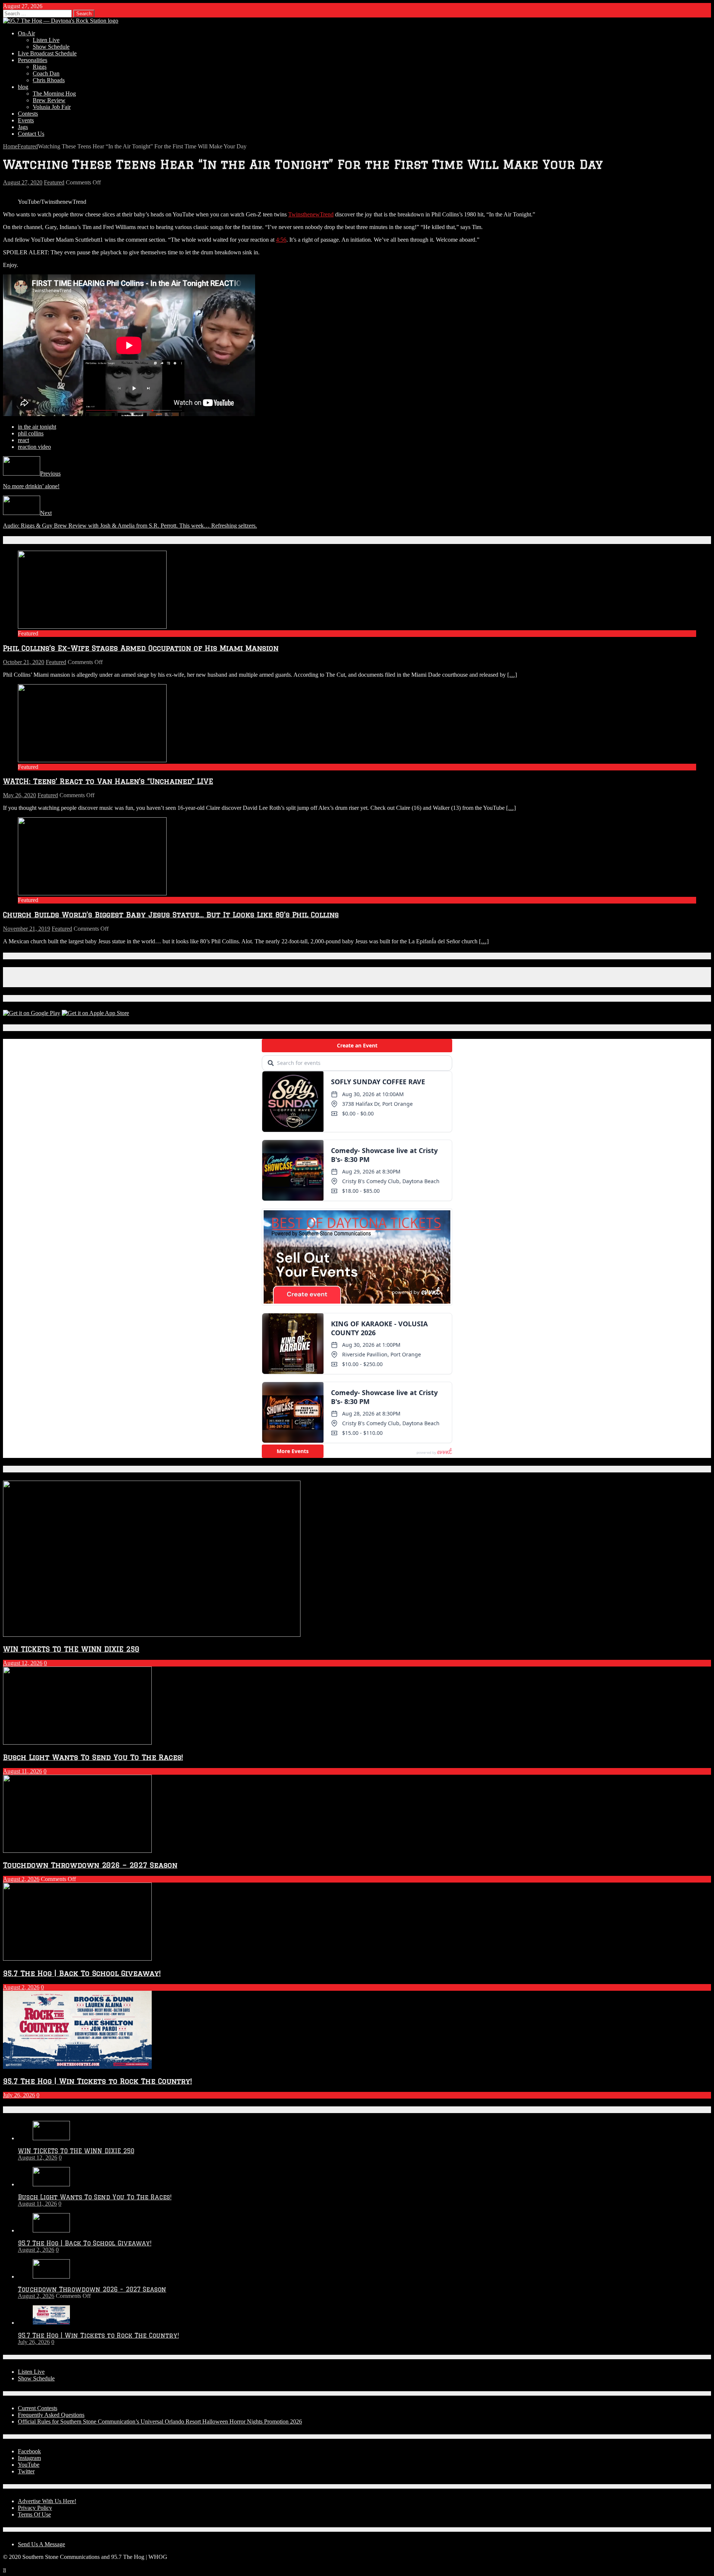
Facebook (29, 2451)
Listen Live (46, 40)
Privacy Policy (35, 2508)
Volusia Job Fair (52, 107)
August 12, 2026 (23, 1663)
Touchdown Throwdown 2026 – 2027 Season (90, 1865)
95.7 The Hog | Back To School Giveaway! (82, 1973)
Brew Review (49, 100)
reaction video (34, 447)
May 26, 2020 (20, 795)
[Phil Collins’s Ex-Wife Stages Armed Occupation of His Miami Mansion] (92, 627)
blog (23, 87)
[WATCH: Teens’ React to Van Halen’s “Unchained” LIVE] (92, 760)
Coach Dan (46, 73)
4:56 (281, 240)
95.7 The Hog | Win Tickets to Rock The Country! (97, 2081)
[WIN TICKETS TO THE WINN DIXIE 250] (51, 2138)
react (23, 440)
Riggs (40, 67)
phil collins (31, 433)
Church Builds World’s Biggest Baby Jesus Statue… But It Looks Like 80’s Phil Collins (171, 915)
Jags (23, 127)
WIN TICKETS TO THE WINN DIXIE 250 (71, 1649)
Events (26, 120)
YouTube (29, 2465)
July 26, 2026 (19, 2095)
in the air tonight (37, 427)
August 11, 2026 (22, 1771)
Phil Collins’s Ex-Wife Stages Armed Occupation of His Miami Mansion (141, 648)
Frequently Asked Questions (51, 2415)
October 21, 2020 (24, 662)
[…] (512, 675)
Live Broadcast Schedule (47, 53)
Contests (28, 114)
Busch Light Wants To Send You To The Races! (93, 1757)
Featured (54, 182)
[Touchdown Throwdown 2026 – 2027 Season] (51, 2276)
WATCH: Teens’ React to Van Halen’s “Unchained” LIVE (108, 781)
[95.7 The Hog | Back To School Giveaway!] (51, 2230)
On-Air (26, 33)
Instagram (29, 2458)
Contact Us (31, 134)
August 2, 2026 (21, 1879)
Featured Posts (29, 1469)
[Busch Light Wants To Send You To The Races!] (51, 2184)
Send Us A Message (41, 2544)
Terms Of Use (34, 2514)
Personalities (33, 60)
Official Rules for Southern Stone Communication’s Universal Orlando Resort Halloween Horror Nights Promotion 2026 (160, 2422)
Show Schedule (51, 47)
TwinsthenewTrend (311, 214)
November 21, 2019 (27, 929)
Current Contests (38, 2408)
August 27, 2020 (23, 182)
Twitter (26, 2471)
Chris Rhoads (49, 80)
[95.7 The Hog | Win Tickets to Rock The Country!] (51, 2323)
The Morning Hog (54, 94)
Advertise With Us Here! (47, 2501)
